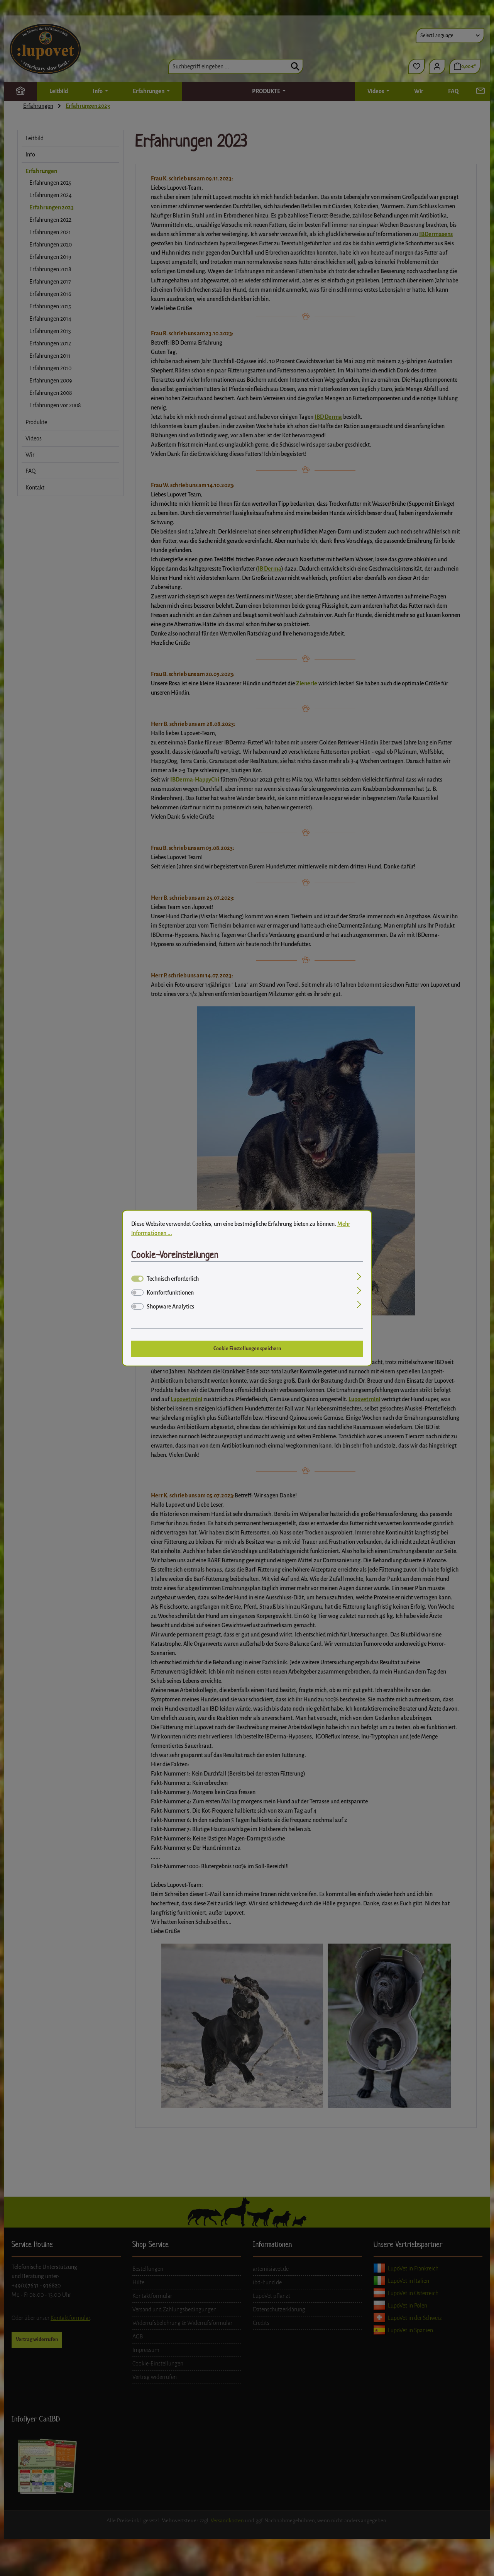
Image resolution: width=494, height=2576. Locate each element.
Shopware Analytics (170, 1306)
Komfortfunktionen (170, 1292)
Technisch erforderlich (173, 1278)
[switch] (137, 1292)
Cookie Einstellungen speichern (247, 1349)
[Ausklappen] (359, 1277)
